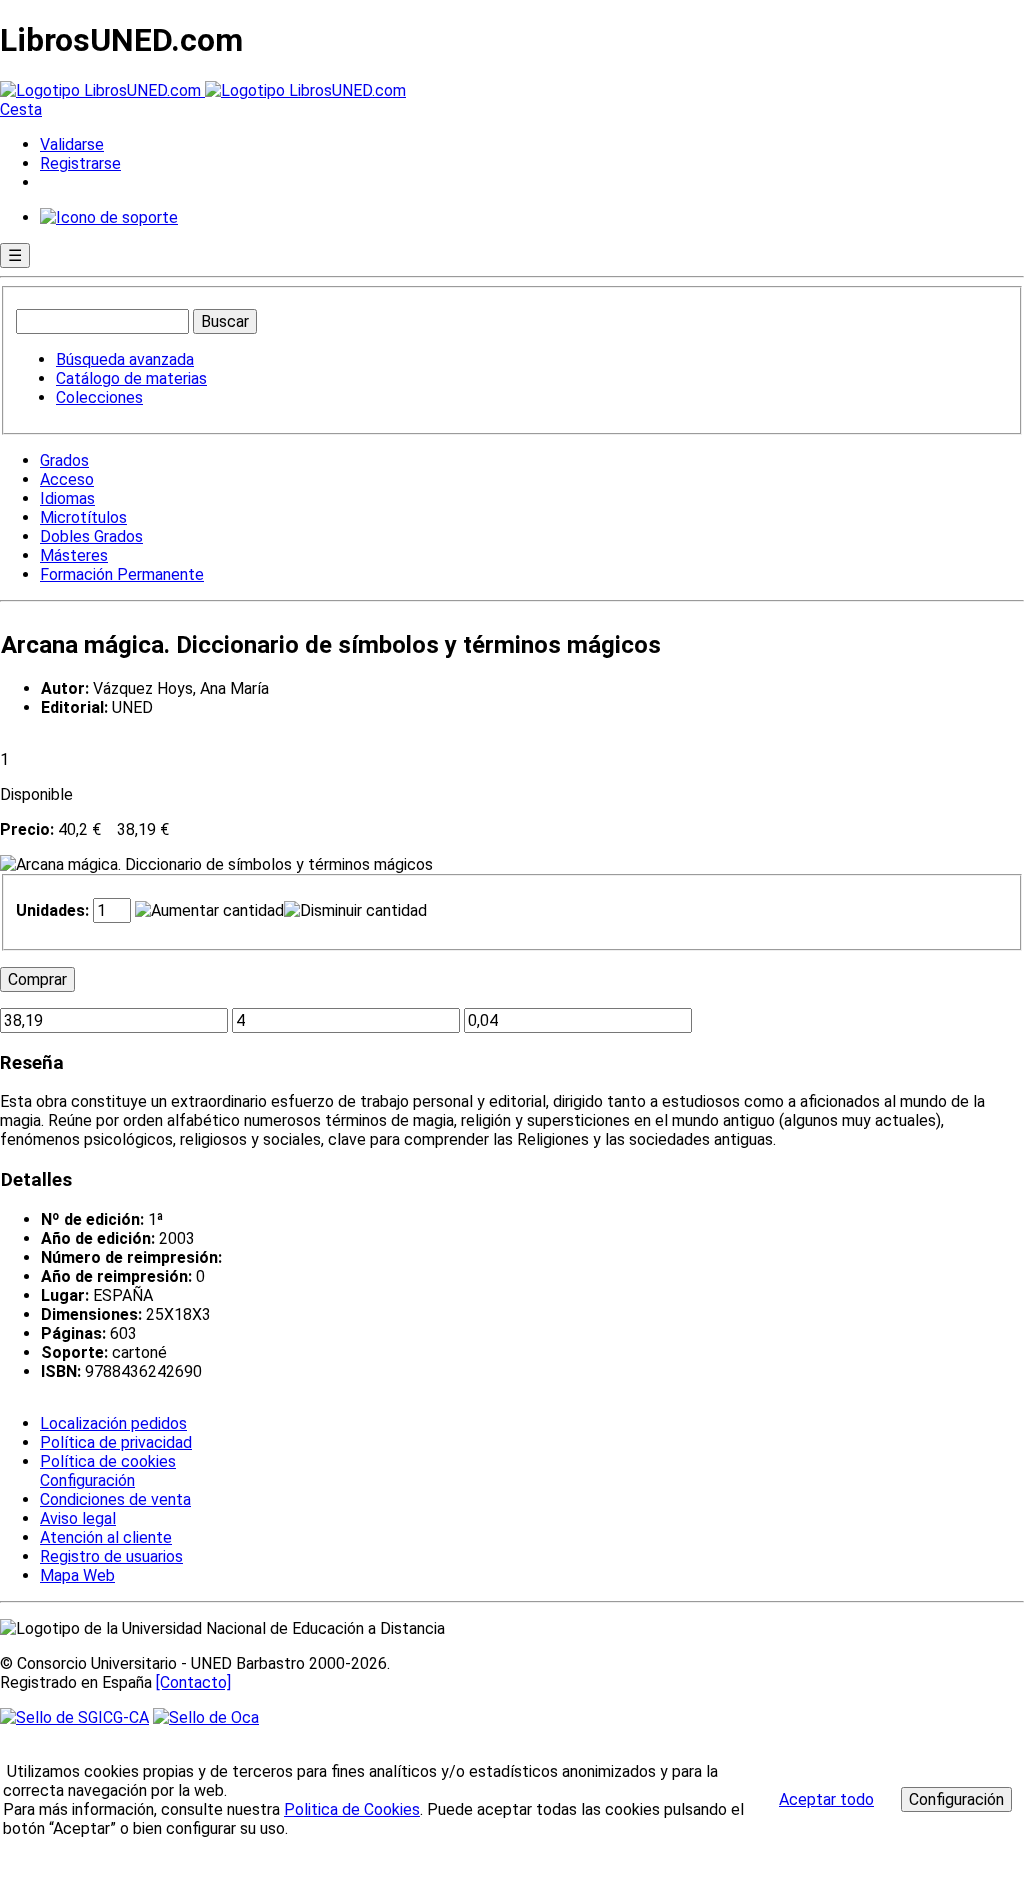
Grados (64, 460)
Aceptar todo (826, 1799)
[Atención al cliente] (109, 217)
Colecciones (99, 397)
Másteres (74, 555)
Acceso (67, 479)
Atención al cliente (106, 1537)
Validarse (72, 144)
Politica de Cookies (352, 1809)
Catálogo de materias (131, 378)
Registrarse (80, 163)
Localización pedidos (113, 1423)
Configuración (86, 1481)
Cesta (21, 109)
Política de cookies (108, 1461)
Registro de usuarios (111, 1556)
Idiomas (67, 498)
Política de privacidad (116, 1442)
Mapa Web (77, 1575)
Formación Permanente (122, 574)
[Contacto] (193, 1682)
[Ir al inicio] (203, 90)
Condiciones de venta (115, 1499)
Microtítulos (83, 517)
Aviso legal (78, 1518)
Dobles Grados (91, 536)
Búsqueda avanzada (125, 359)
